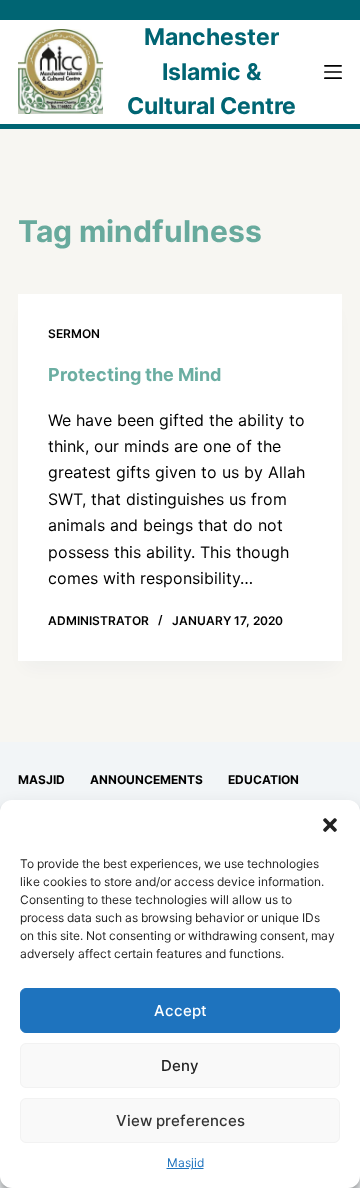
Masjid (185, 1162)
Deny (180, 1065)
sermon (74, 333)
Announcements (146, 779)
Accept (180, 1010)
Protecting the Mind (134, 374)
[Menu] (333, 72)
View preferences (180, 1120)
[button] (330, 825)
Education (263, 779)
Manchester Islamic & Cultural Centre (211, 71)
